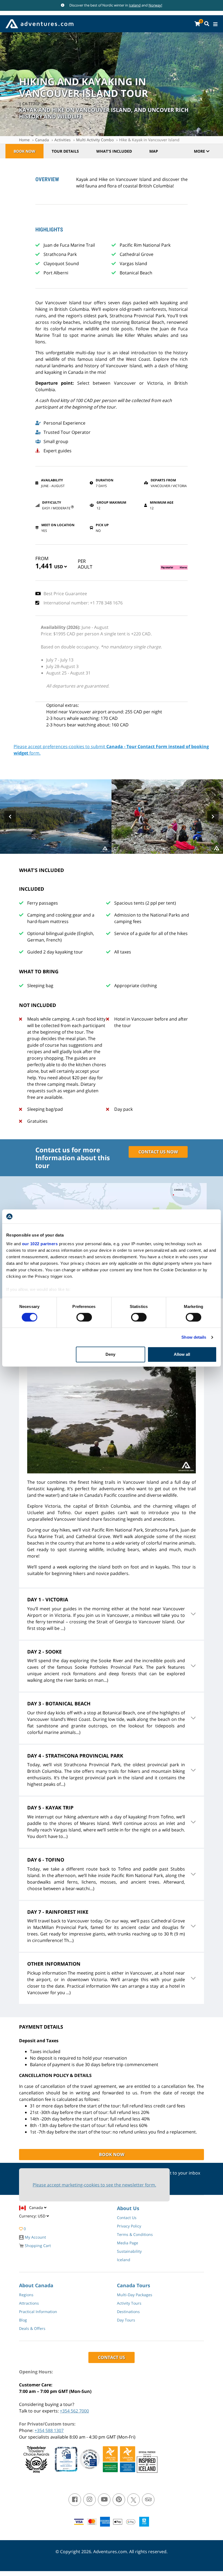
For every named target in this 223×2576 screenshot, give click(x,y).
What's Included (114, 151)
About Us (128, 2208)
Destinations (128, 2312)
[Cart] (197, 24)
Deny (110, 1354)
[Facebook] (75, 2500)
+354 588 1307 (49, 2430)
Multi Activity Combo (95, 140)
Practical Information (38, 2312)
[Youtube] (104, 2500)
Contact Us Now (158, 1152)
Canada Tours (134, 2285)
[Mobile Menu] (215, 24)
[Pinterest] (119, 2500)
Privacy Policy (129, 2226)
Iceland (135, 5)
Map (154, 151)
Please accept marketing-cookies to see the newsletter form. (94, 2185)
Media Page (128, 2243)
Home (24, 140)
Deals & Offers (32, 2328)
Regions (26, 2295)
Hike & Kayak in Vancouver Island (149, 140)
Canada (42, 140)
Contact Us (127, 2218)
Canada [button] (37, 2208)
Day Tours (126, 2320)
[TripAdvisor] (148, 2500)
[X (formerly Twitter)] (134, 2500)
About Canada (36, 2285)
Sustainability (129, 2251)
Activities (63, 140)
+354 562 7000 (74, 2411)
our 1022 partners (40, 1244)
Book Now (24, 151)
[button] (61, 568)
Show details (194, 1337)
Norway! (155, 5)
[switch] (84, 1317)
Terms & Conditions (135, 2234)
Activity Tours (129, 2303)
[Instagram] (89, 2500)
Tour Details (65, 151)
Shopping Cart (37, 2246)
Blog (23, 2320)
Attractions (29, 2303)
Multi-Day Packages (135, 2295)
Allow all (182, 1354)
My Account (35, 2237)
